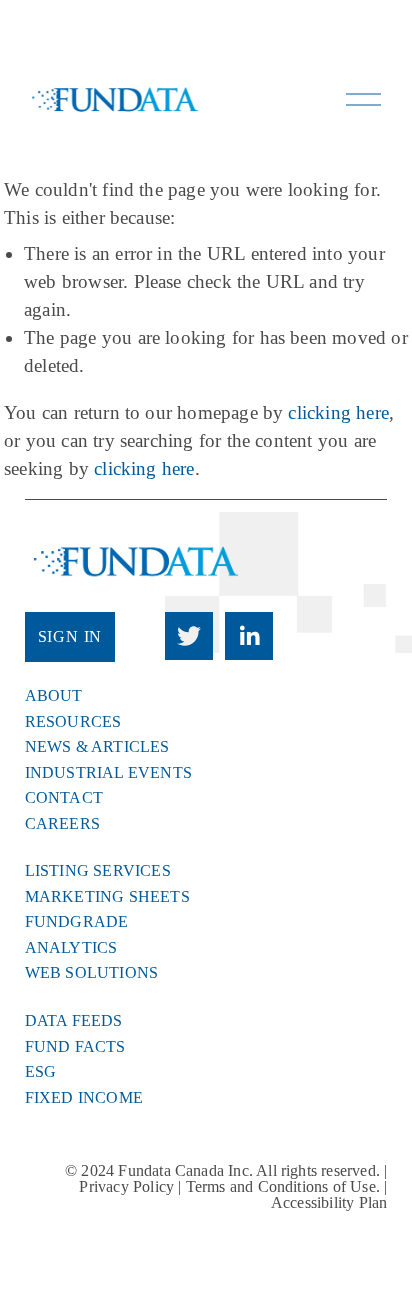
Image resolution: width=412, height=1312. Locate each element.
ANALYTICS (71, 948)
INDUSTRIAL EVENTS (108, 773)
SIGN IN (70, 636)
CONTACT (64, 798)
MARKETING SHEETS (107, 897)
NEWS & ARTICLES (97, 747)
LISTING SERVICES (98, 871)
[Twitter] (189, 636)
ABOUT (54, 696)
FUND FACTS (75, 1047)
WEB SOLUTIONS (91, 973)
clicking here (338, 412)
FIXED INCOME (84, 1098)
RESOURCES (73, 722)
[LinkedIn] (249, 636)
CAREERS (62, 824)
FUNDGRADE (77, 922)
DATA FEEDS (74, 1021)
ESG (41, 1072)
